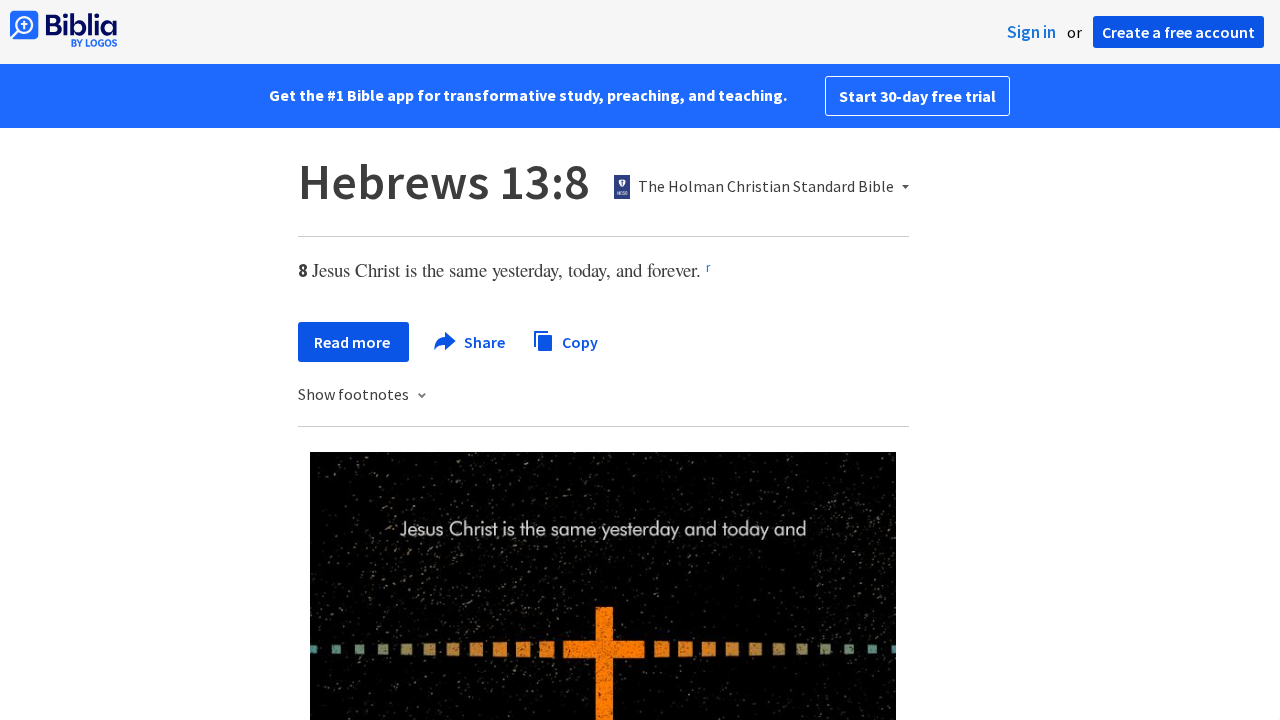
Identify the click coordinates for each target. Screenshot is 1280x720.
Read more (353, 342)
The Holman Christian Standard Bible (766, 187)
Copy (578, 341)
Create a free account (1178, 32)
